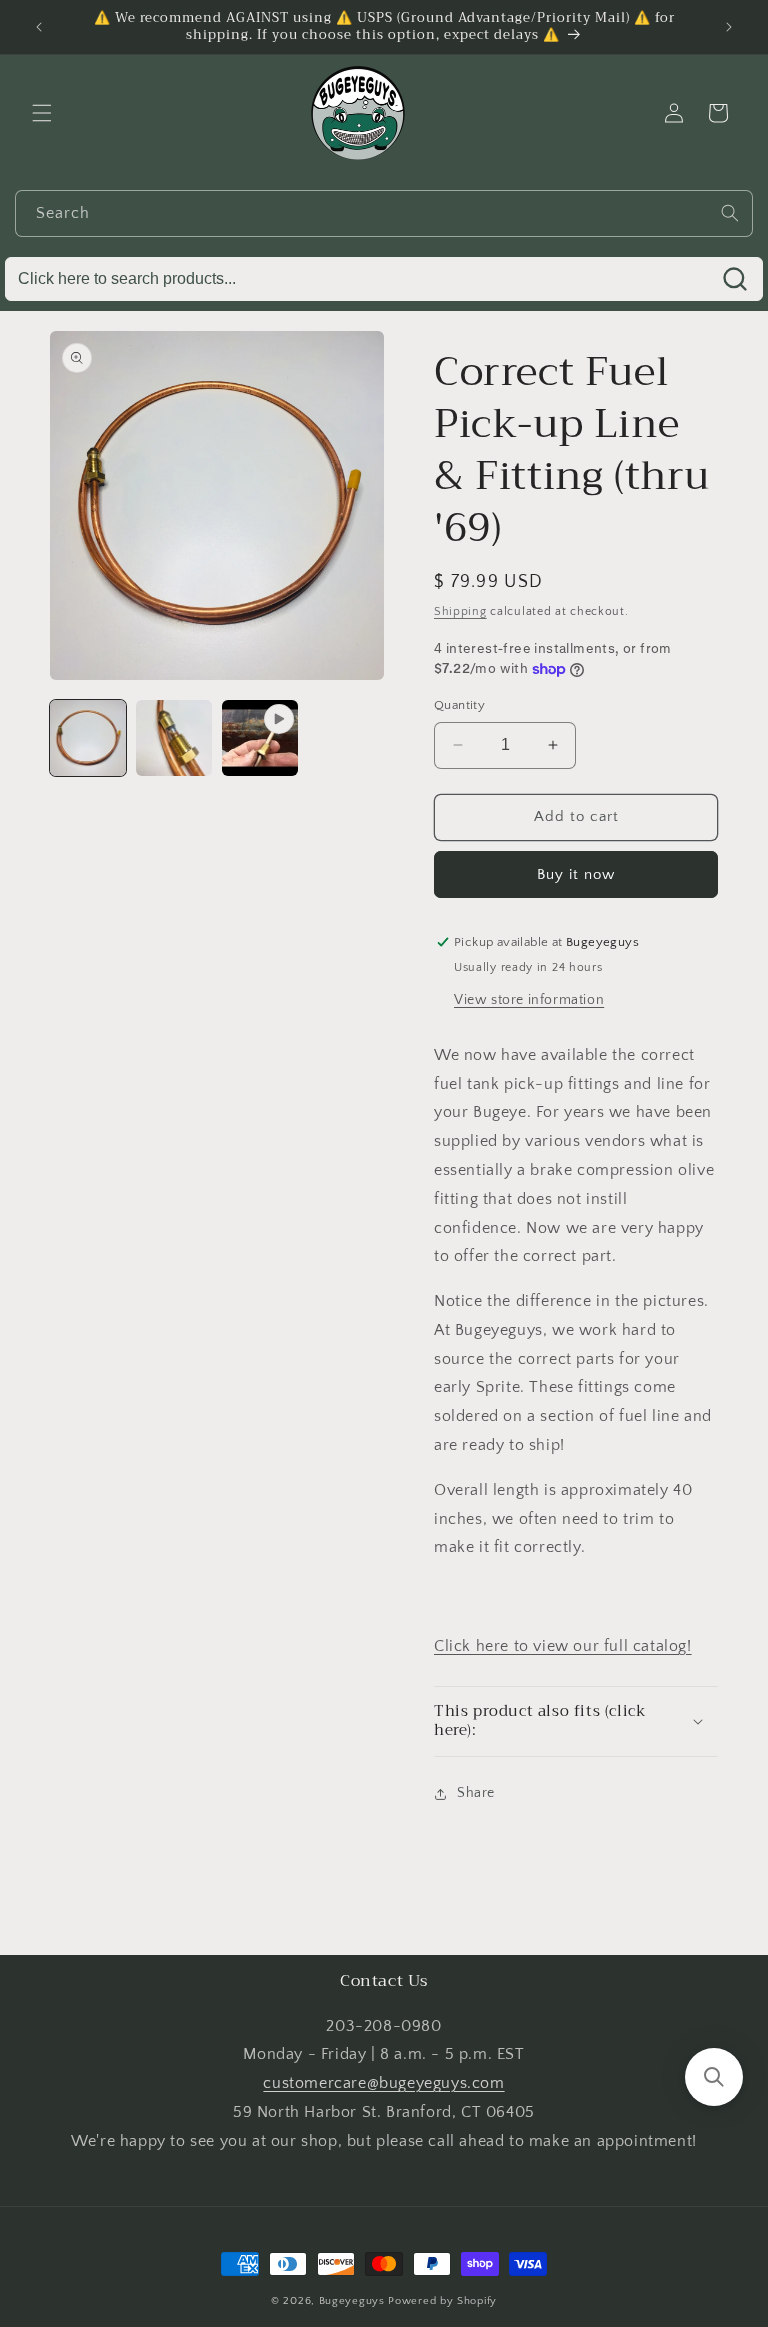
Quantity (459, 705)
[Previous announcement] (39, 27)
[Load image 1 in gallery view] (88, 738)
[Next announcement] (729, 27)
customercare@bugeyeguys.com (383, 2083)
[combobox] (384, 213)
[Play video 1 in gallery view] (260, 738)
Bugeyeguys (352, 2301)
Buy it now (576, 874)
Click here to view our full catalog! (563, 1646)
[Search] (730, 213)
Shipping (460, 611)
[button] (42, 113)
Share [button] (476, 1793)
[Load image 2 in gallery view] (174, 738)
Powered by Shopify (442, 2301)
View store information (529, 1000)
